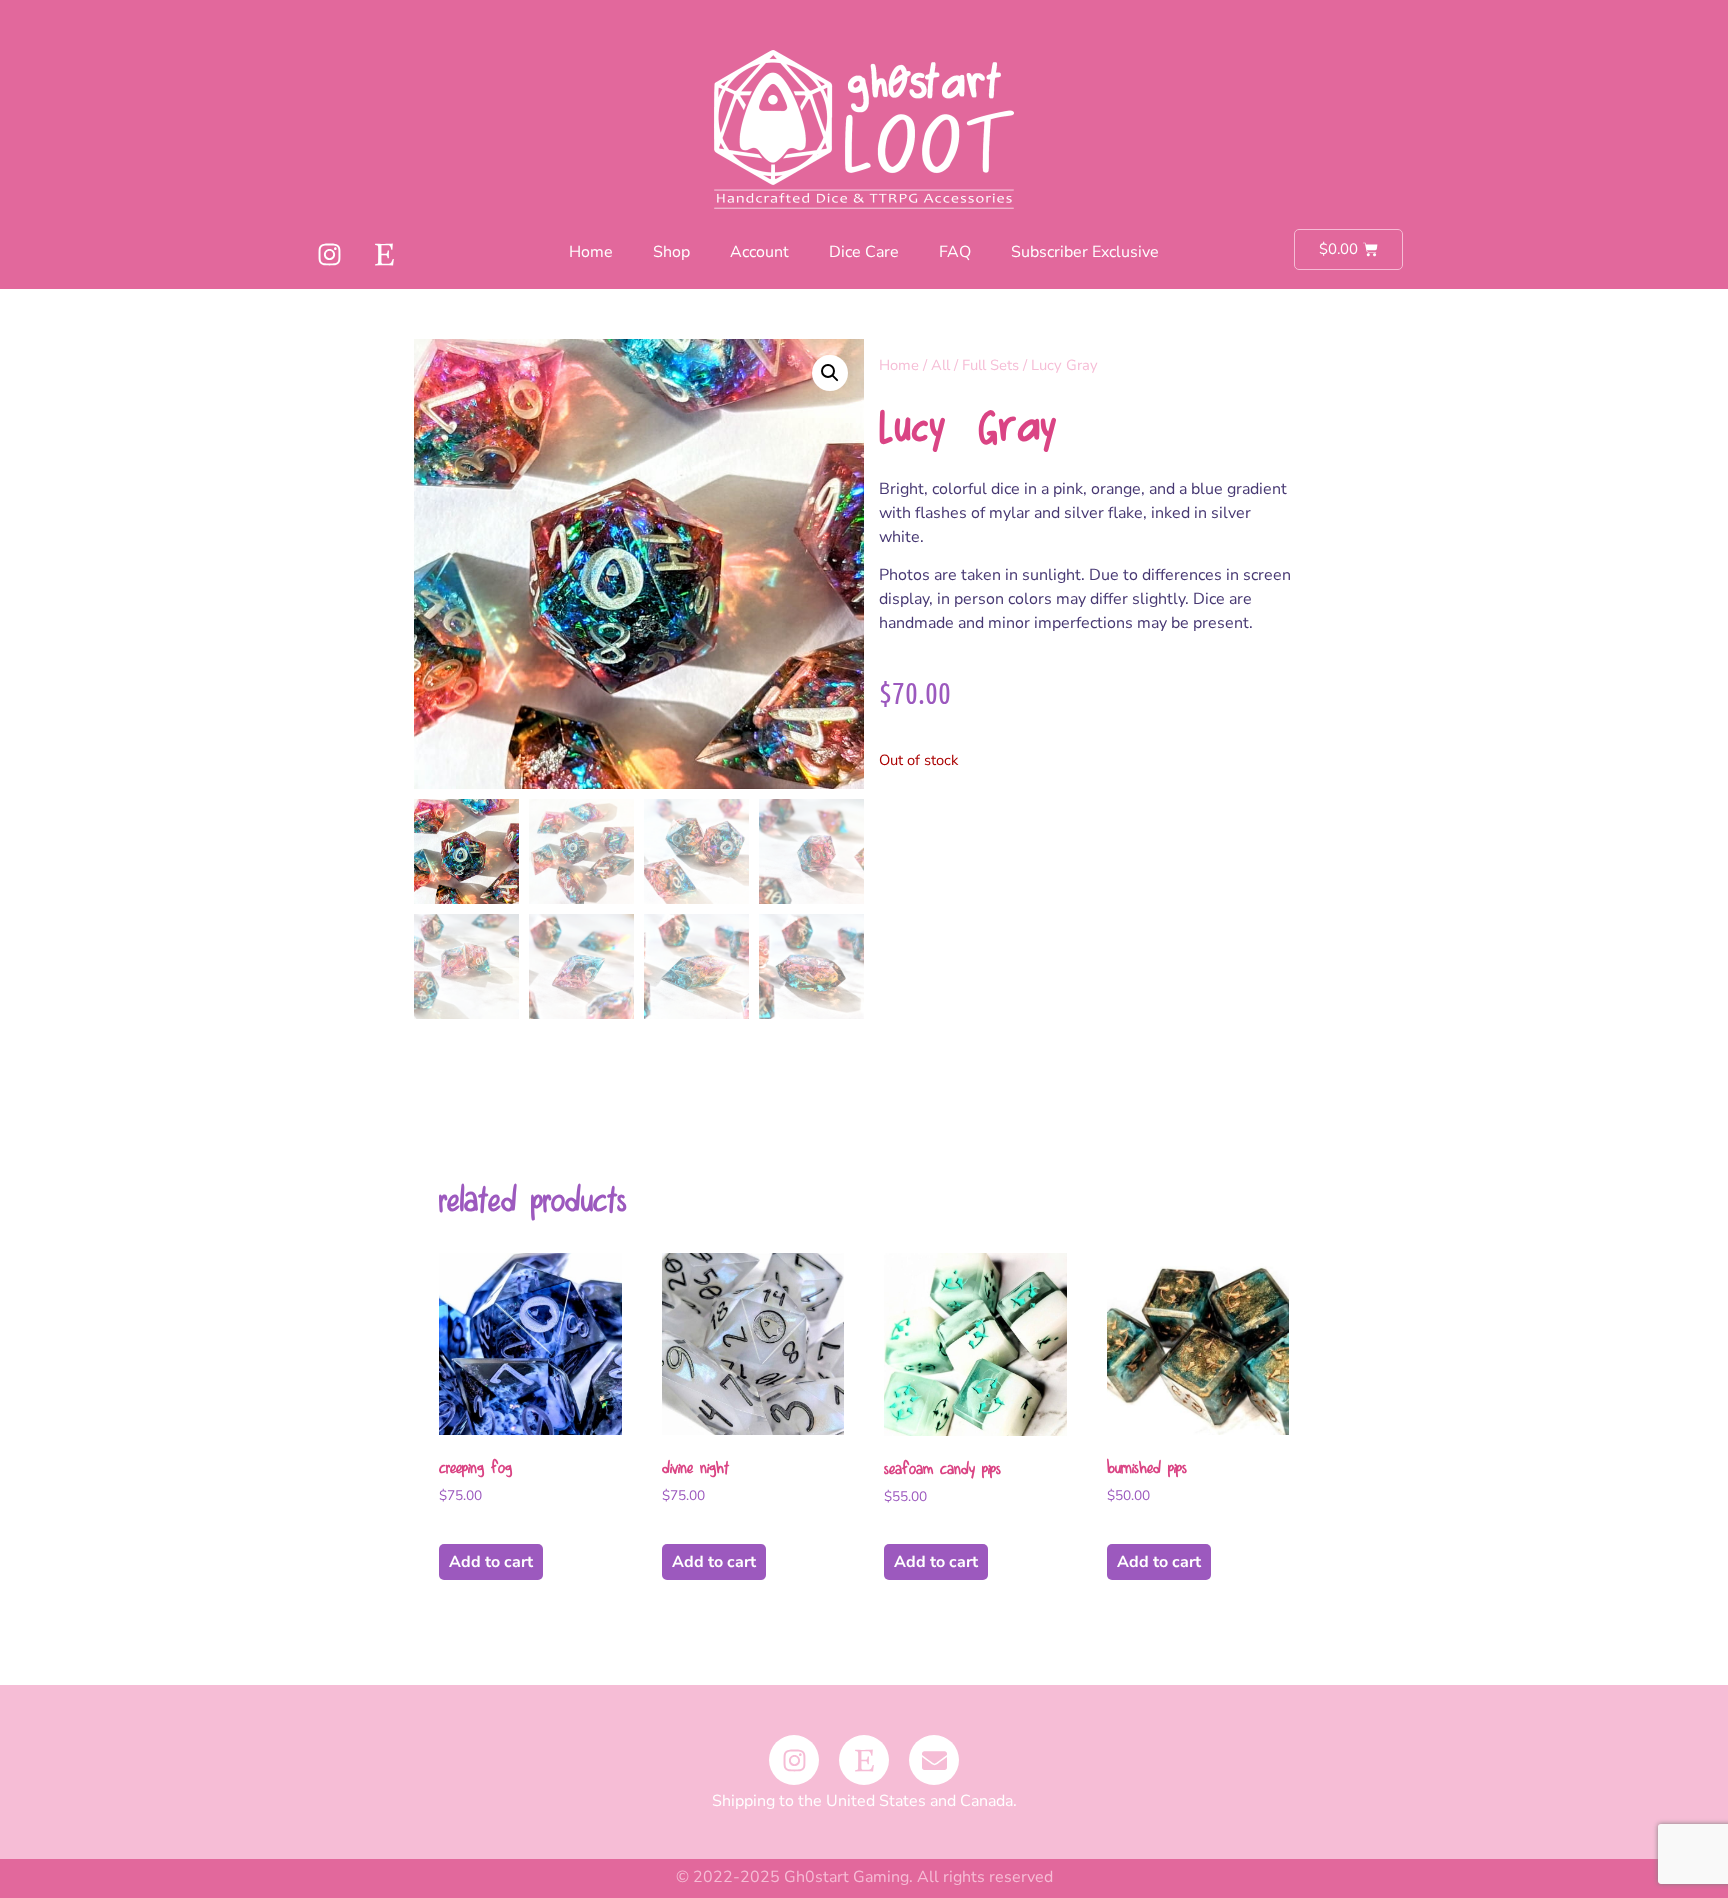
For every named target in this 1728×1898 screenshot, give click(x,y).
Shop (671, 252)
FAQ (955, 252)
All (940, 365)
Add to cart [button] (491, 1562)
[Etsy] (384, 254)
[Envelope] (934, 1760)
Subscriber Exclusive (1085, 252)
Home (591, 252)
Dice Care (864, 252)
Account (759, 252)
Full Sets (990, 365)
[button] (830, 373)
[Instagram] (329, 254)
